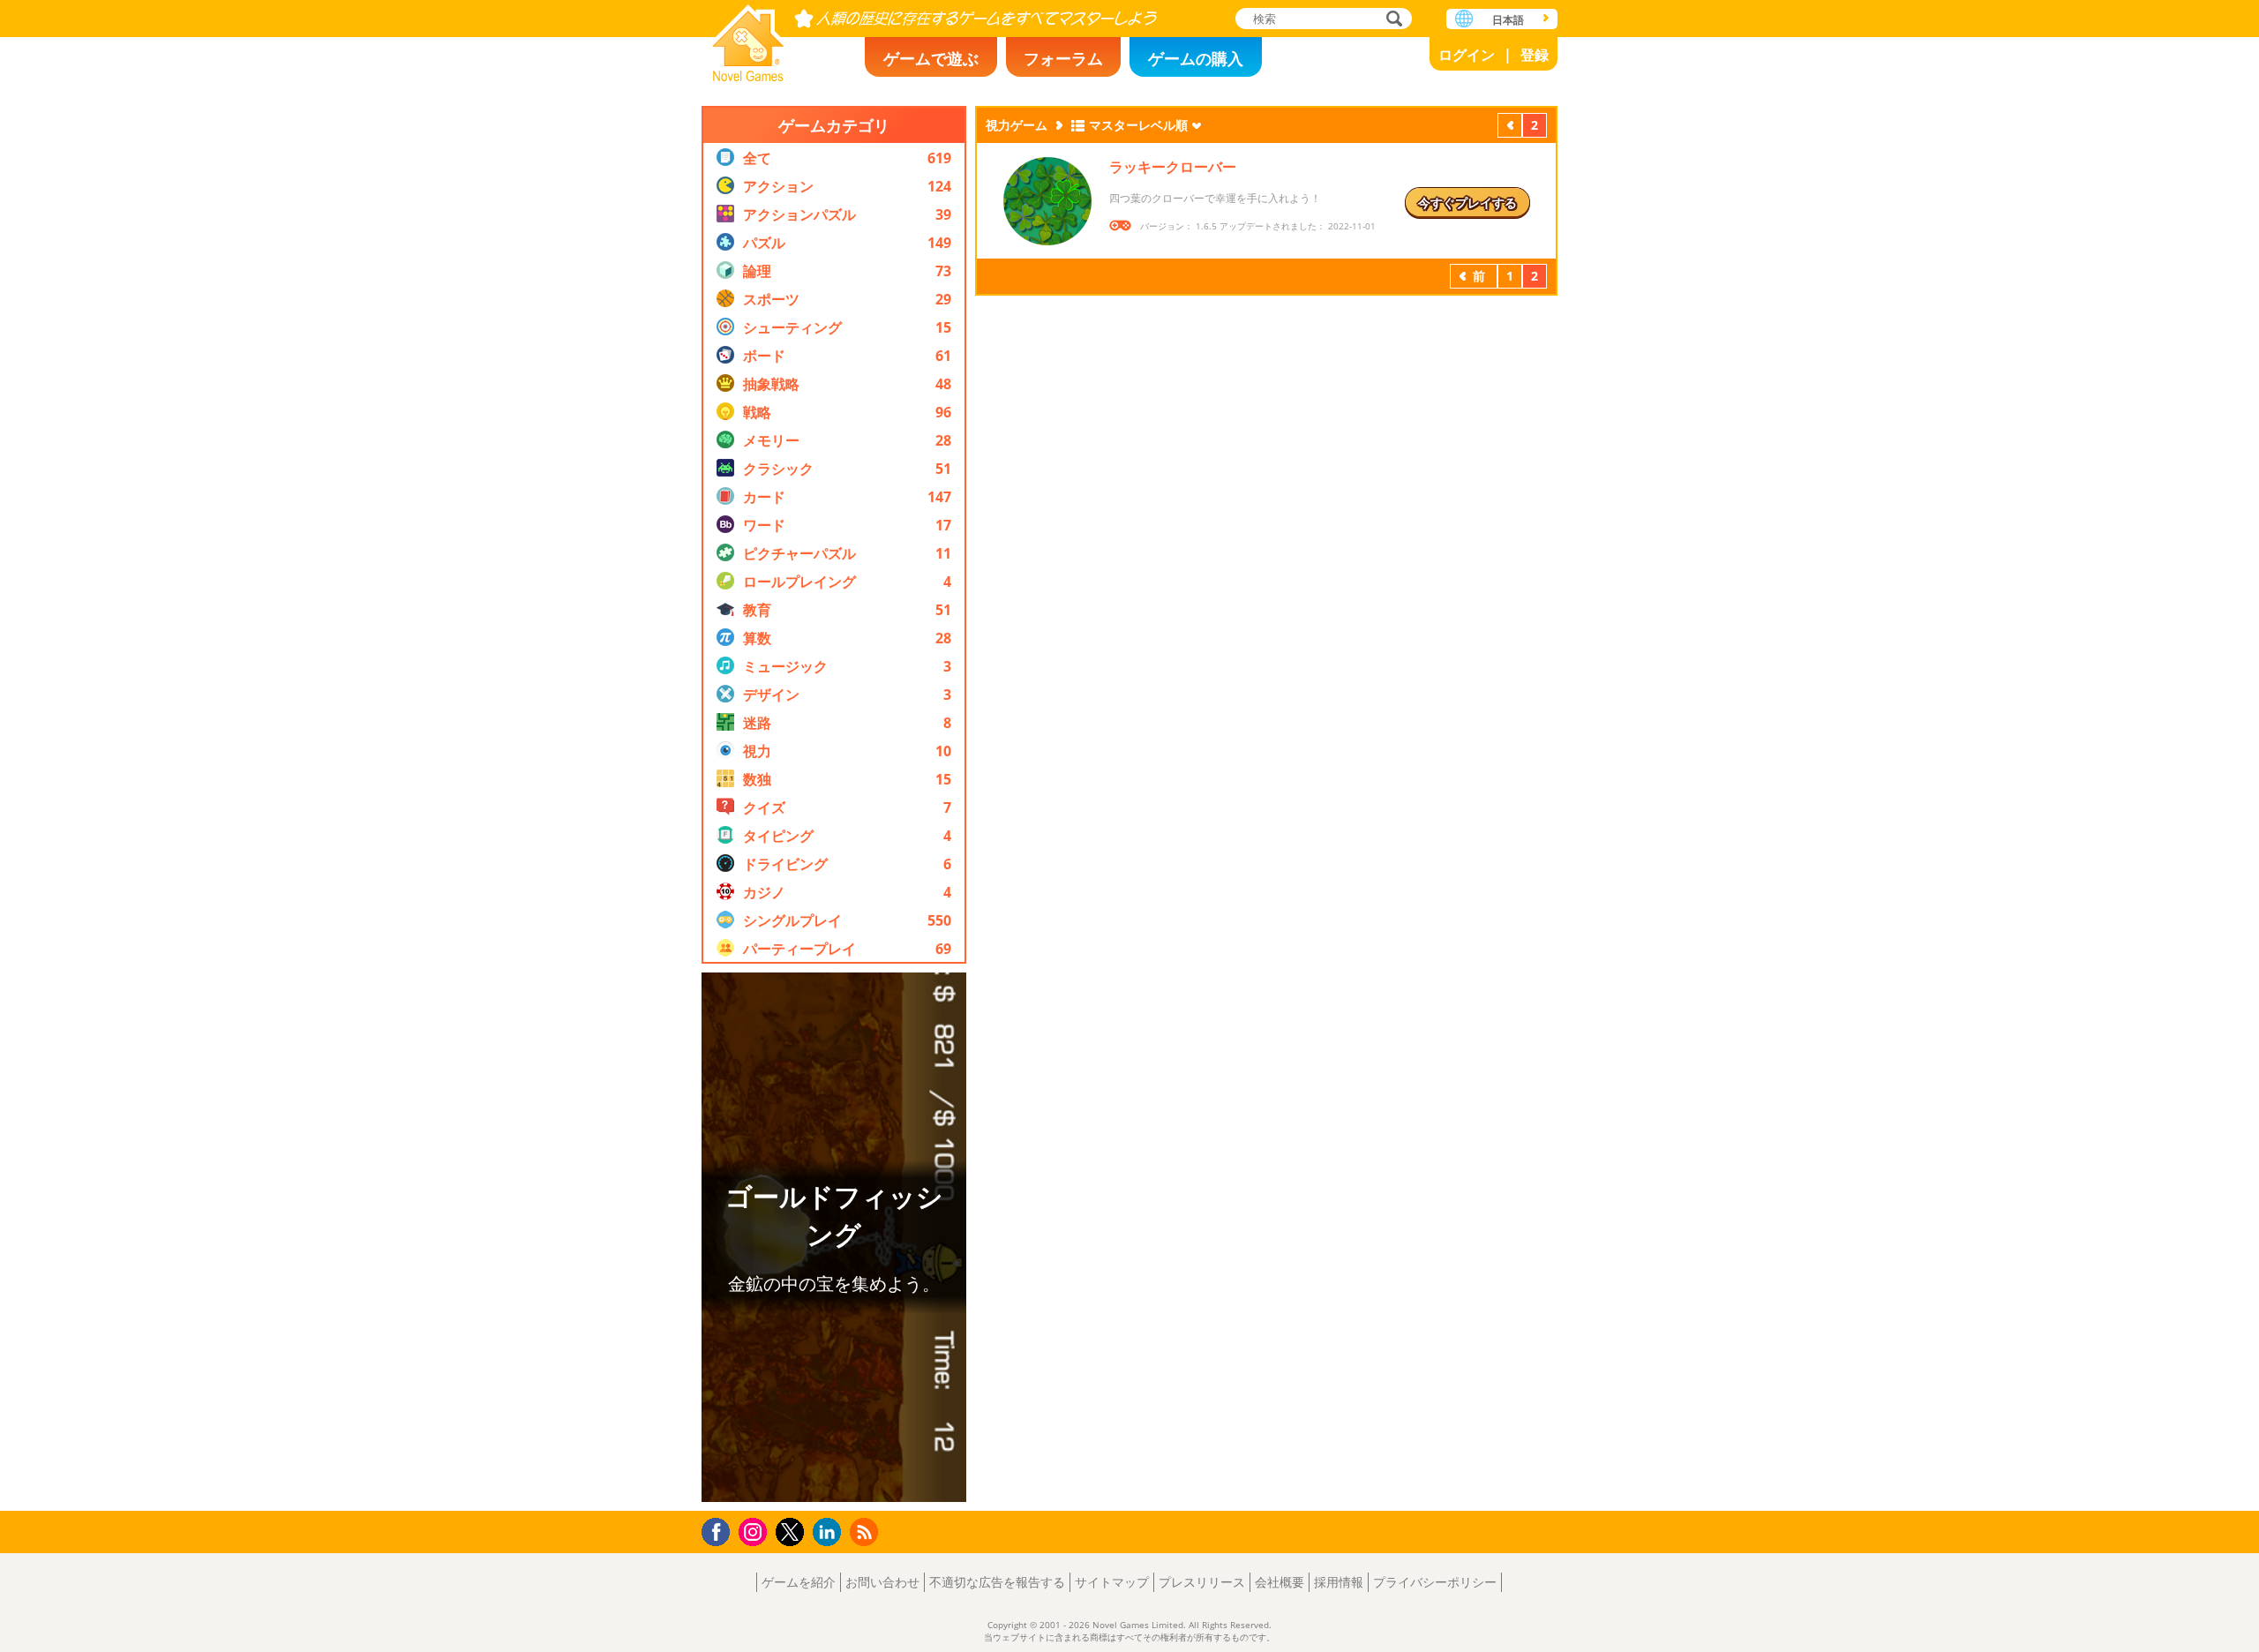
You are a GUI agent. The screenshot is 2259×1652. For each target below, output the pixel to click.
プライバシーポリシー (1435, 1582)
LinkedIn (830, 1532)
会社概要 (1280, 1582)
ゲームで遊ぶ (931, 58)
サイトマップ (1112, 1582)
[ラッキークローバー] (1047, 201)
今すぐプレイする (1467, 203)
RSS (866, 1532)
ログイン (1467, 55)
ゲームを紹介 (799, 1582)
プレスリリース (1202, 1582)
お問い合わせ (882, 1582)
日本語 (1508, 20)
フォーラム (1063, 58)
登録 (1535, 55)
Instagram (755, 1531)
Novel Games (748, 38)
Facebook (720, 1530)
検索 (1392, 20)
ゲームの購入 (1196, 58)
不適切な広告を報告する (997, 1582)
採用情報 (1339, 1582)
